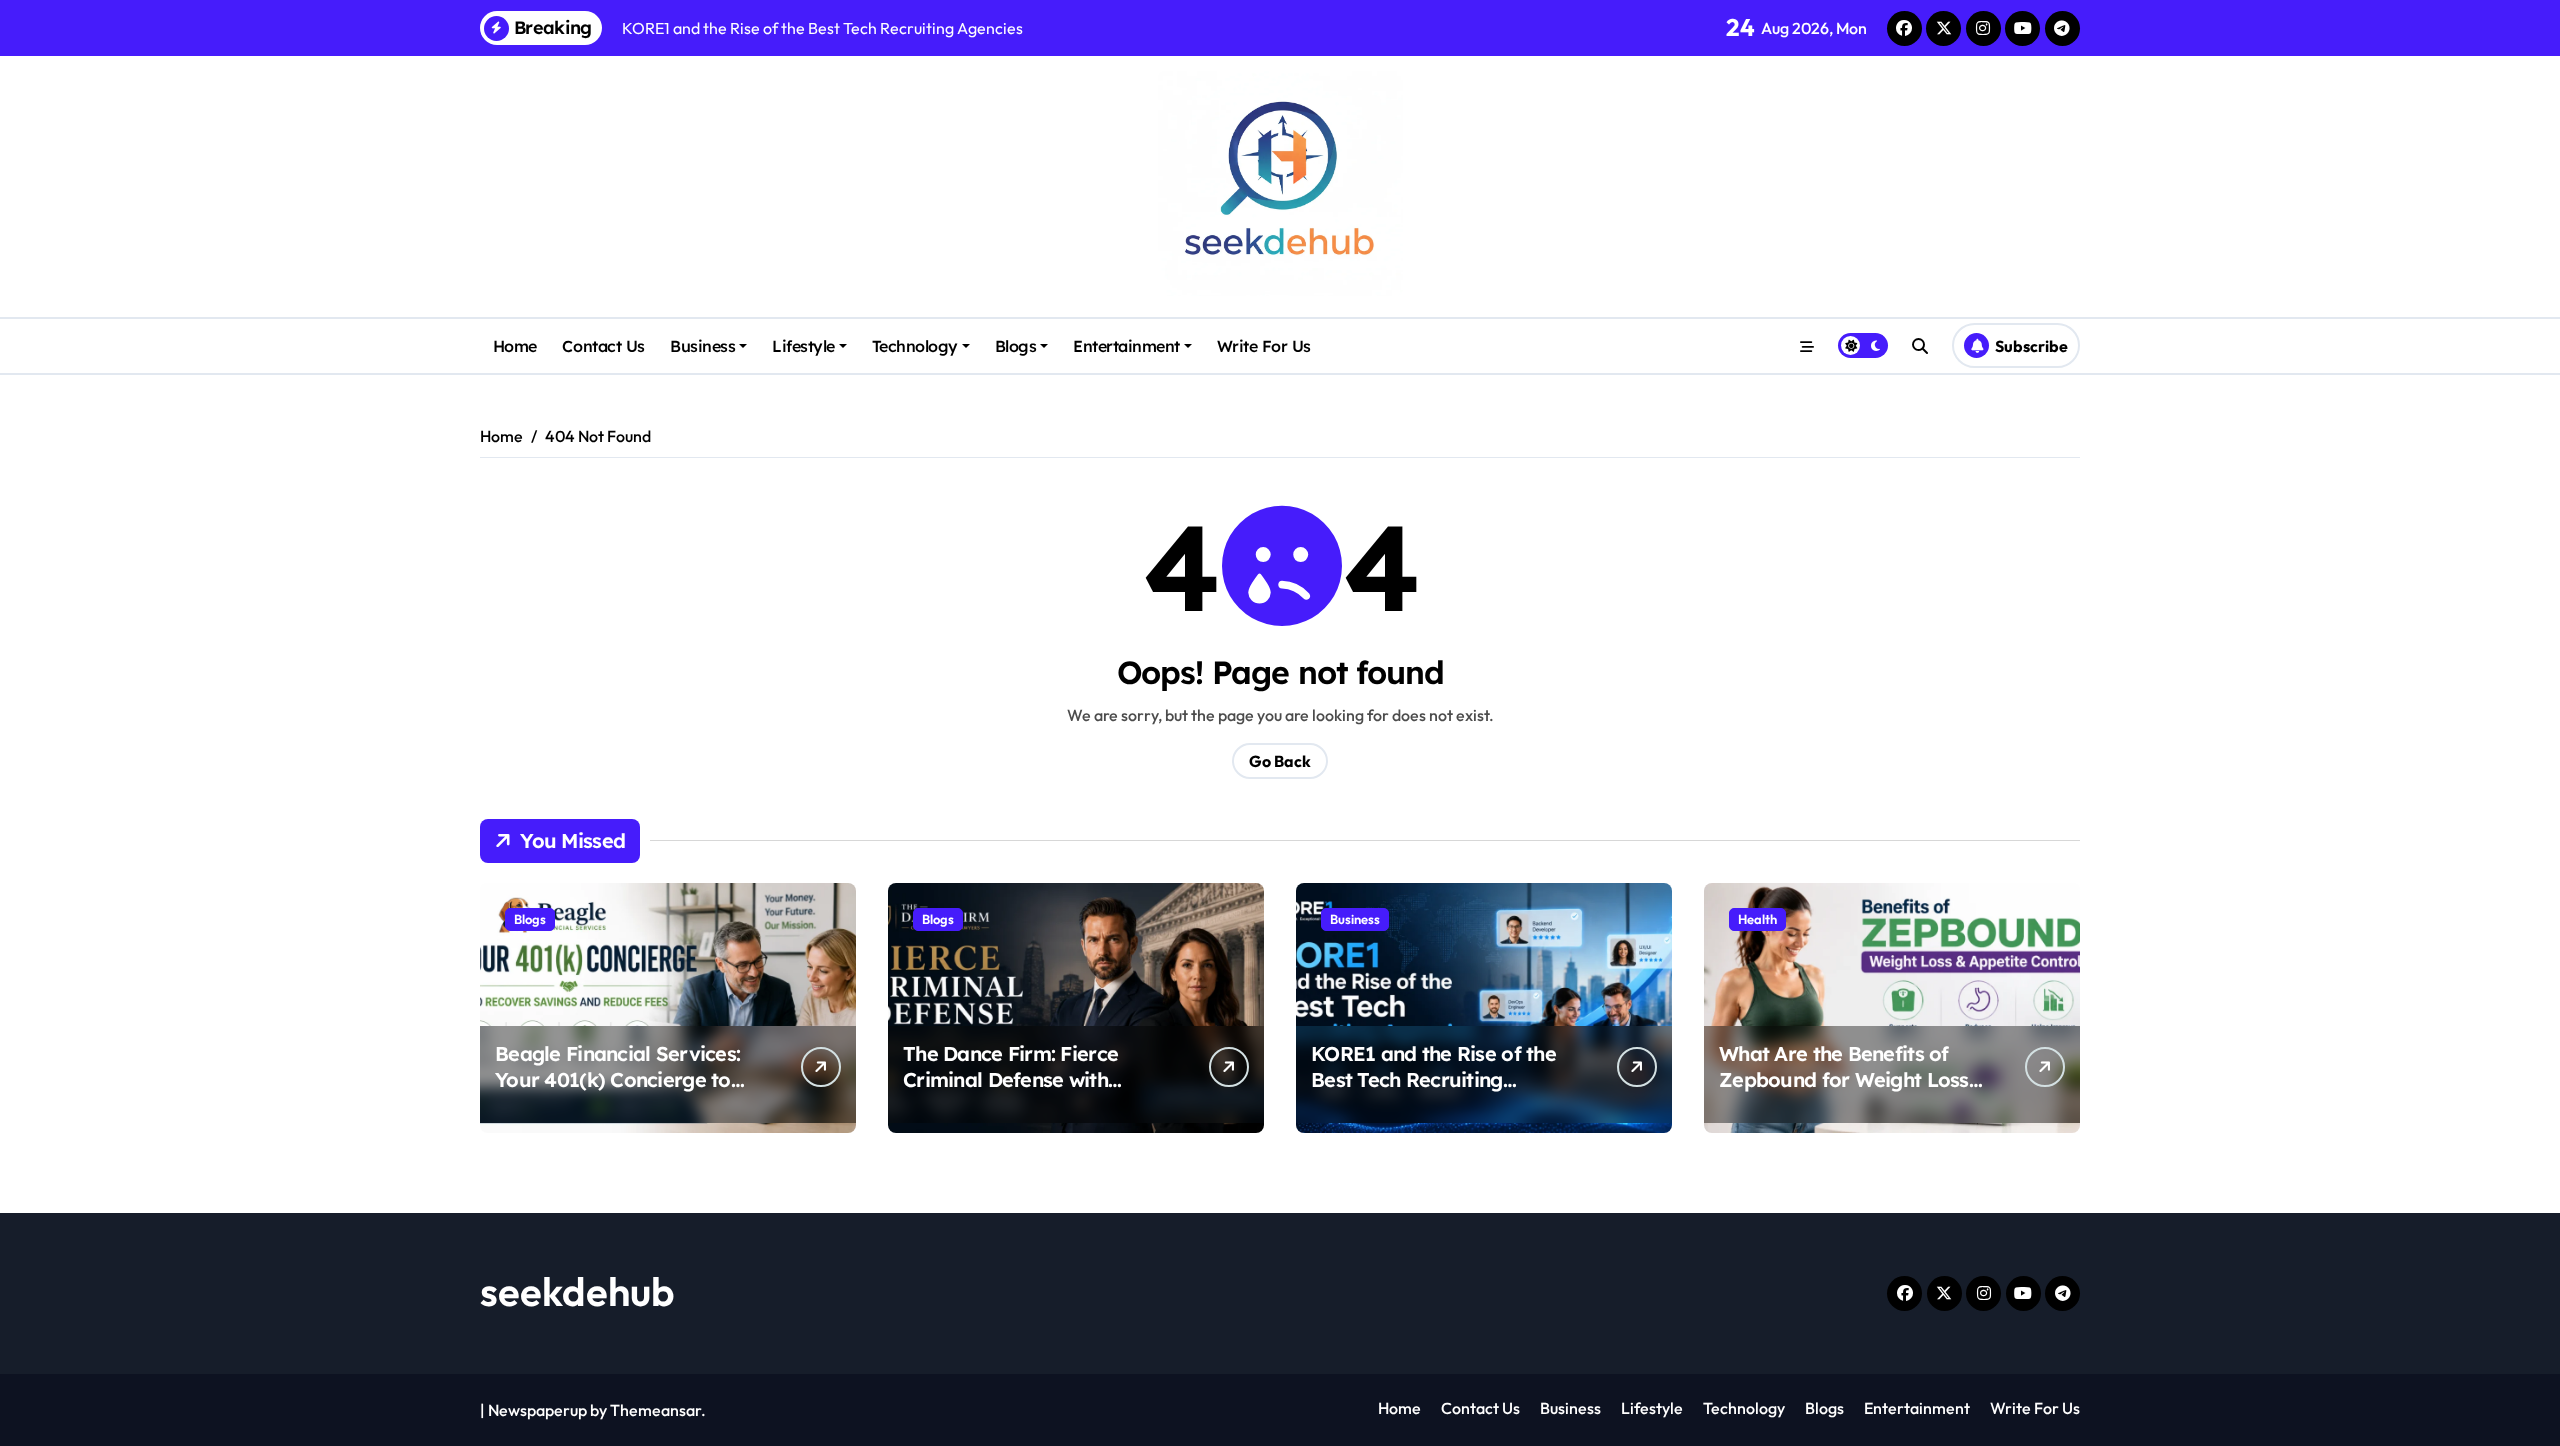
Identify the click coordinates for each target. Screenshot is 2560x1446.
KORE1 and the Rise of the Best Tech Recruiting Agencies (1433, 1079)
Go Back (1280, 761)
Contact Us (603, 346)
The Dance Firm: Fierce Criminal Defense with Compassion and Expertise (1028, 1079)
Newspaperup (537, 1410)
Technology (915, 346)
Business (702, 346)
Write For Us (1264, 346)
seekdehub (577, 1291)
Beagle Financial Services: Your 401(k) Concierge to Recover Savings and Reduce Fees (617, 1092)
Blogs (1016, 346)
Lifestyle (803, 346)
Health (1757, 919)
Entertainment (1126, 346)
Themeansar (655, 1410)
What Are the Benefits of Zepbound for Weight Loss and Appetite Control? (1844, 1079)
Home (515, 346)
